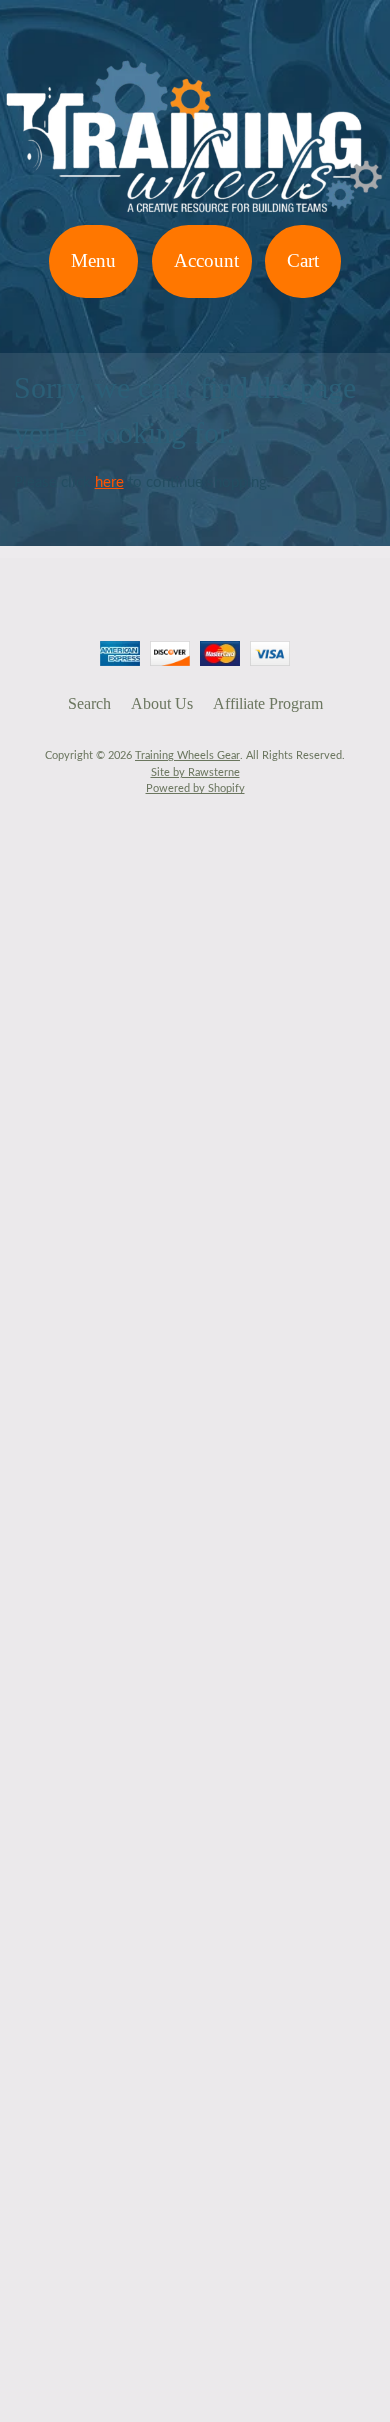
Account (206, 260)
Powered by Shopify (195, 788)
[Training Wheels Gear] (195, 212)
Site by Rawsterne (195, 772)
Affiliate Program (268, 703)
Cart (303, 260)
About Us (162, 703)
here (109, 482)
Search (89, 703)
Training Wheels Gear (187, 755)
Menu (93, 260)
